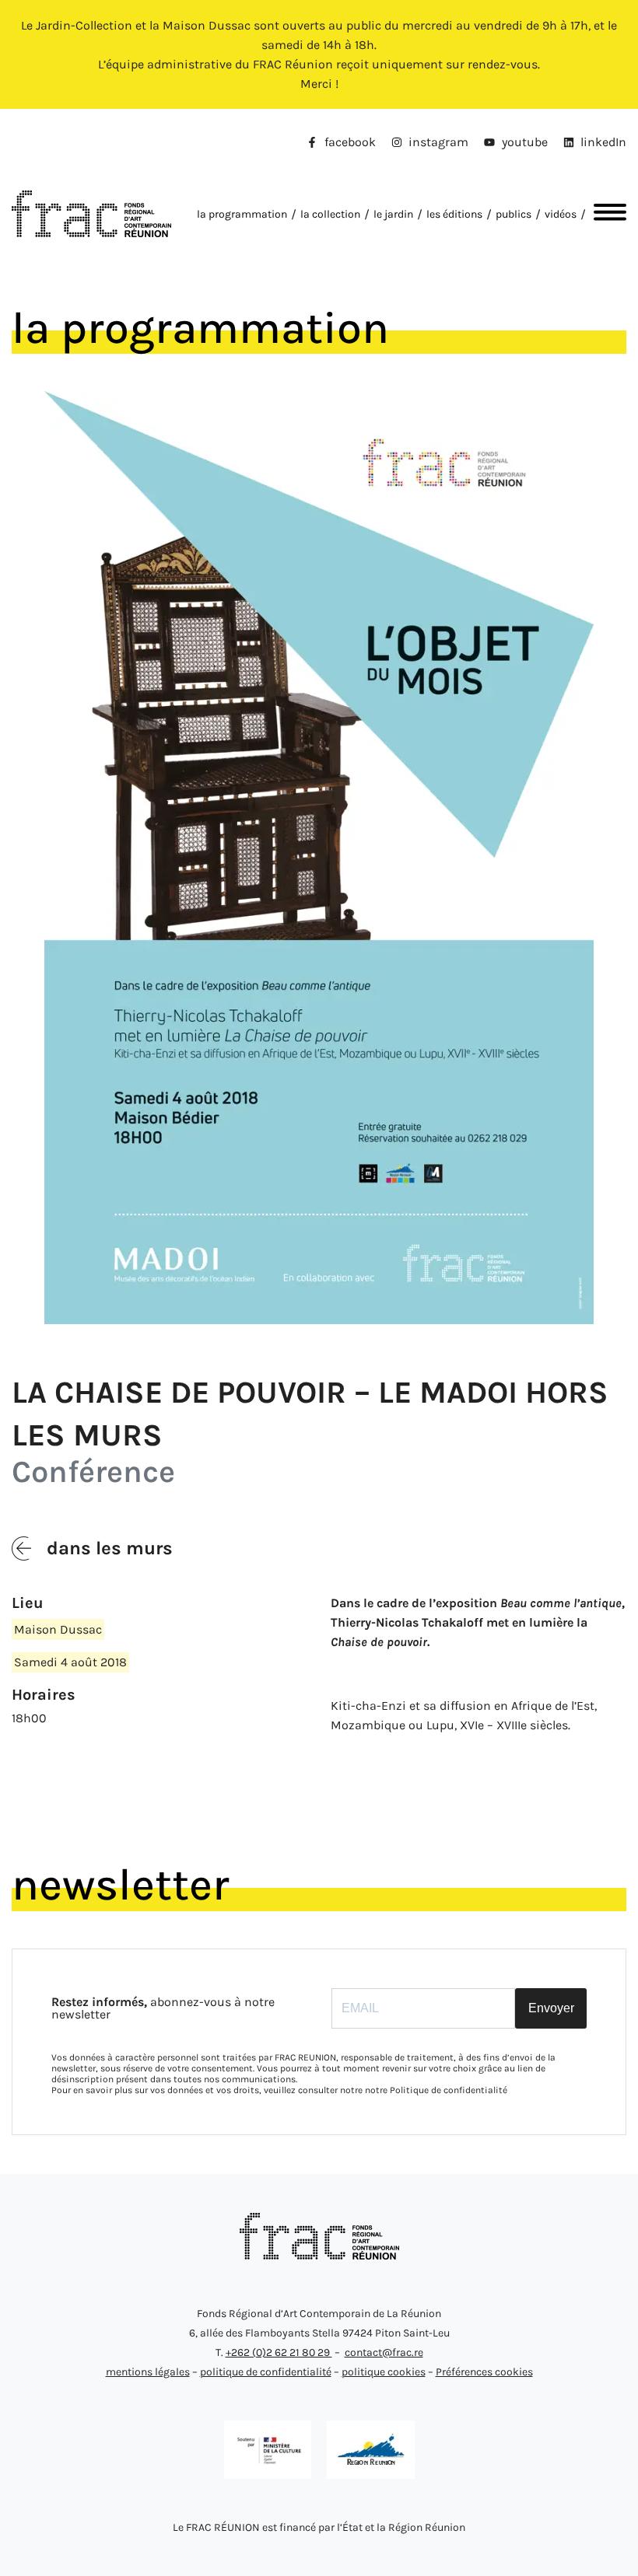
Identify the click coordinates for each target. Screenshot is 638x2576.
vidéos (561, 214)
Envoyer (551, 2008)
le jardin (393, 214)
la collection (330, 214)
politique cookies (384, 2372)
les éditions (454, 214)
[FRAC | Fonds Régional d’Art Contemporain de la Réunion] (319, 2255)
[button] (606, 214)
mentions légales (148, 2372)
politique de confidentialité (266, 2372)
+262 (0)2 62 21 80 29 (279, 2352)
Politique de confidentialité (449, 2090)
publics (514, 214)
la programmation (242, 214)
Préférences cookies (484, 2372)
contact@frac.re (384, 2352)
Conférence (93, 1472)
